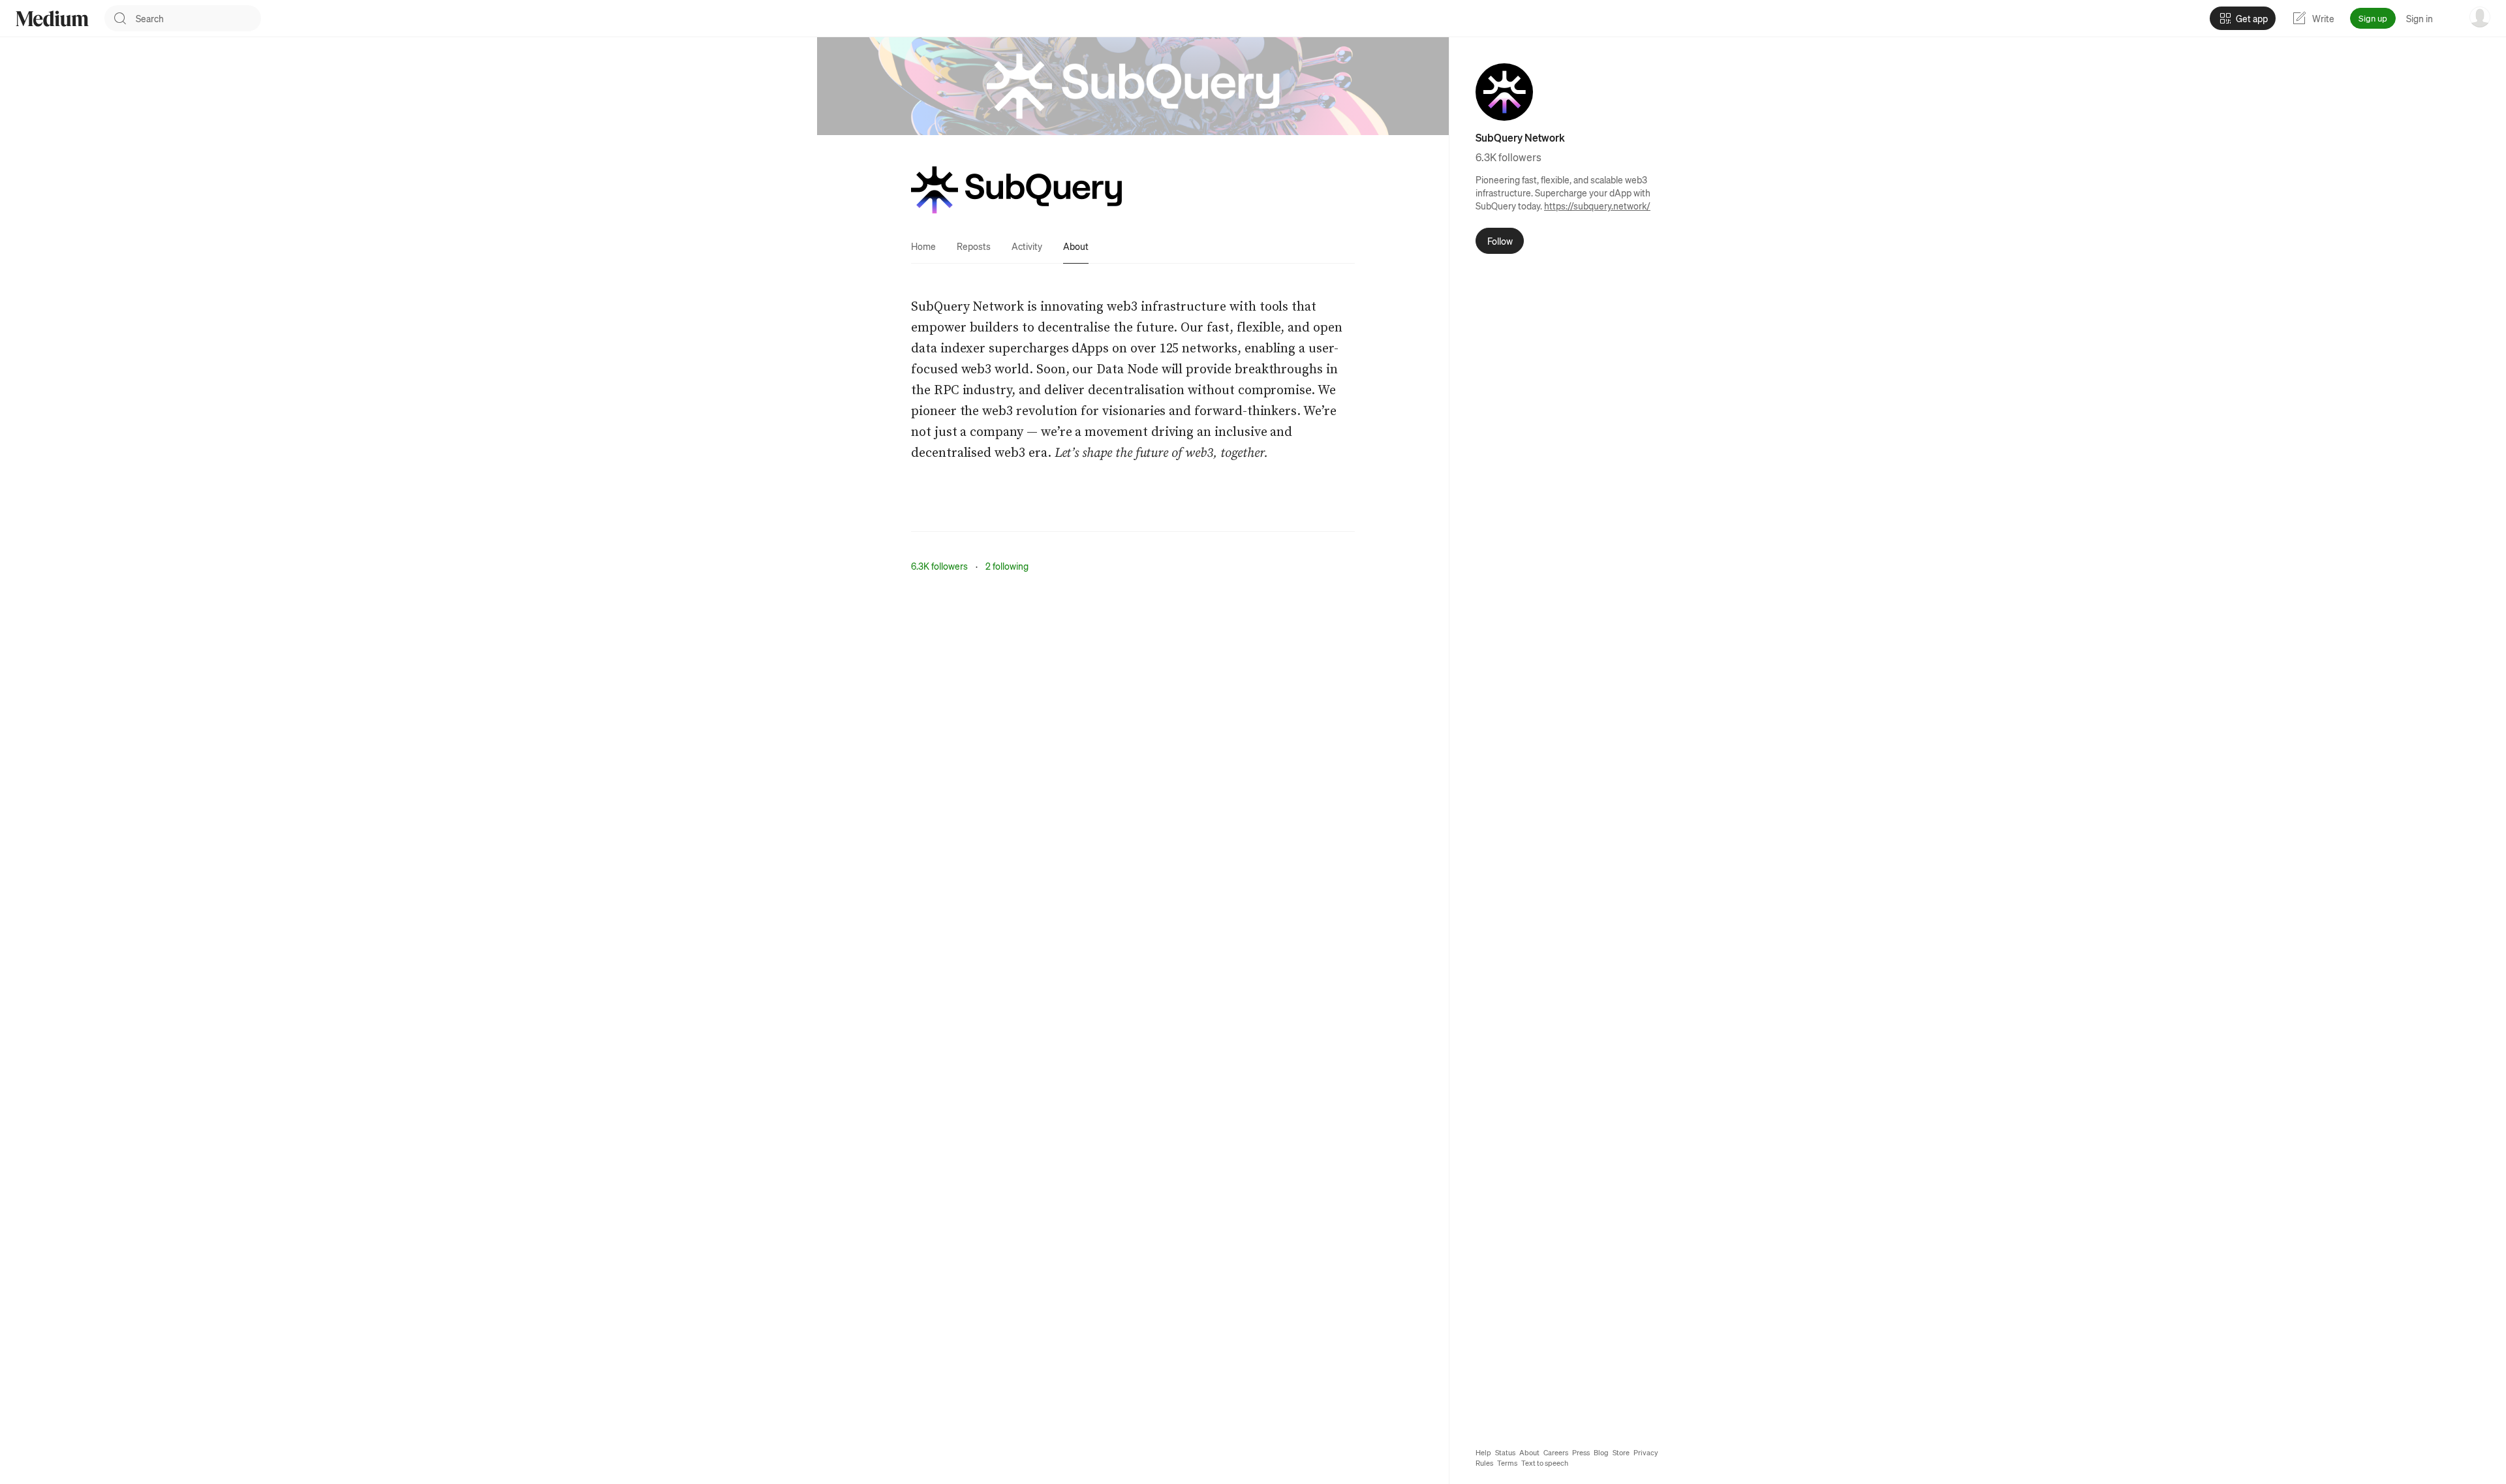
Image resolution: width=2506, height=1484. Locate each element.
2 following (1007, 566)
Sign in (2420, 18)
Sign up (2373, 18)
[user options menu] (2480, 17)
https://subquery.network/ (1597, 206)
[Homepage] (52, 19)
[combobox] (198, 18)
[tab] (923, 246)
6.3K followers (939, 566)
